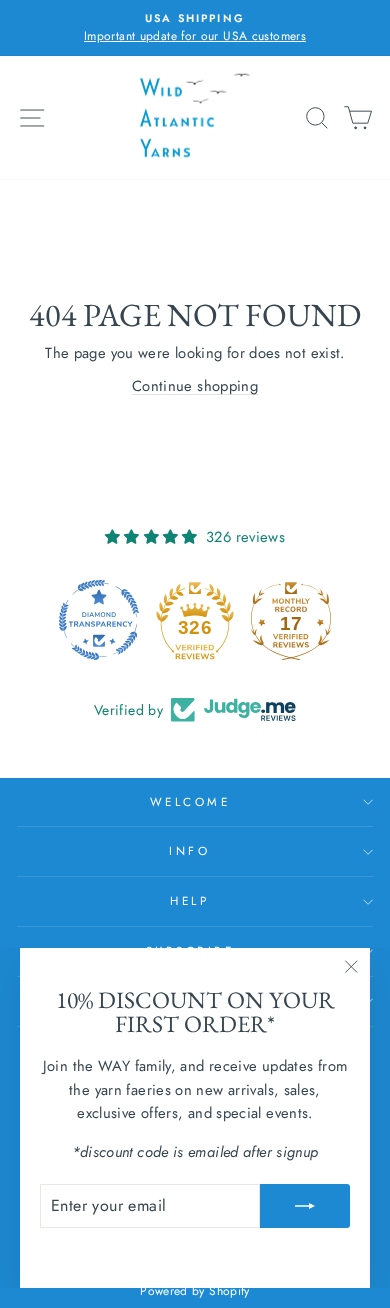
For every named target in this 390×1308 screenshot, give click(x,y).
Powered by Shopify (195, 1291)
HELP (189, 900)
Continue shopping (195, 386)
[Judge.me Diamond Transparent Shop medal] (99, 620)
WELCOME (190, 801)
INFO (189, 850)
